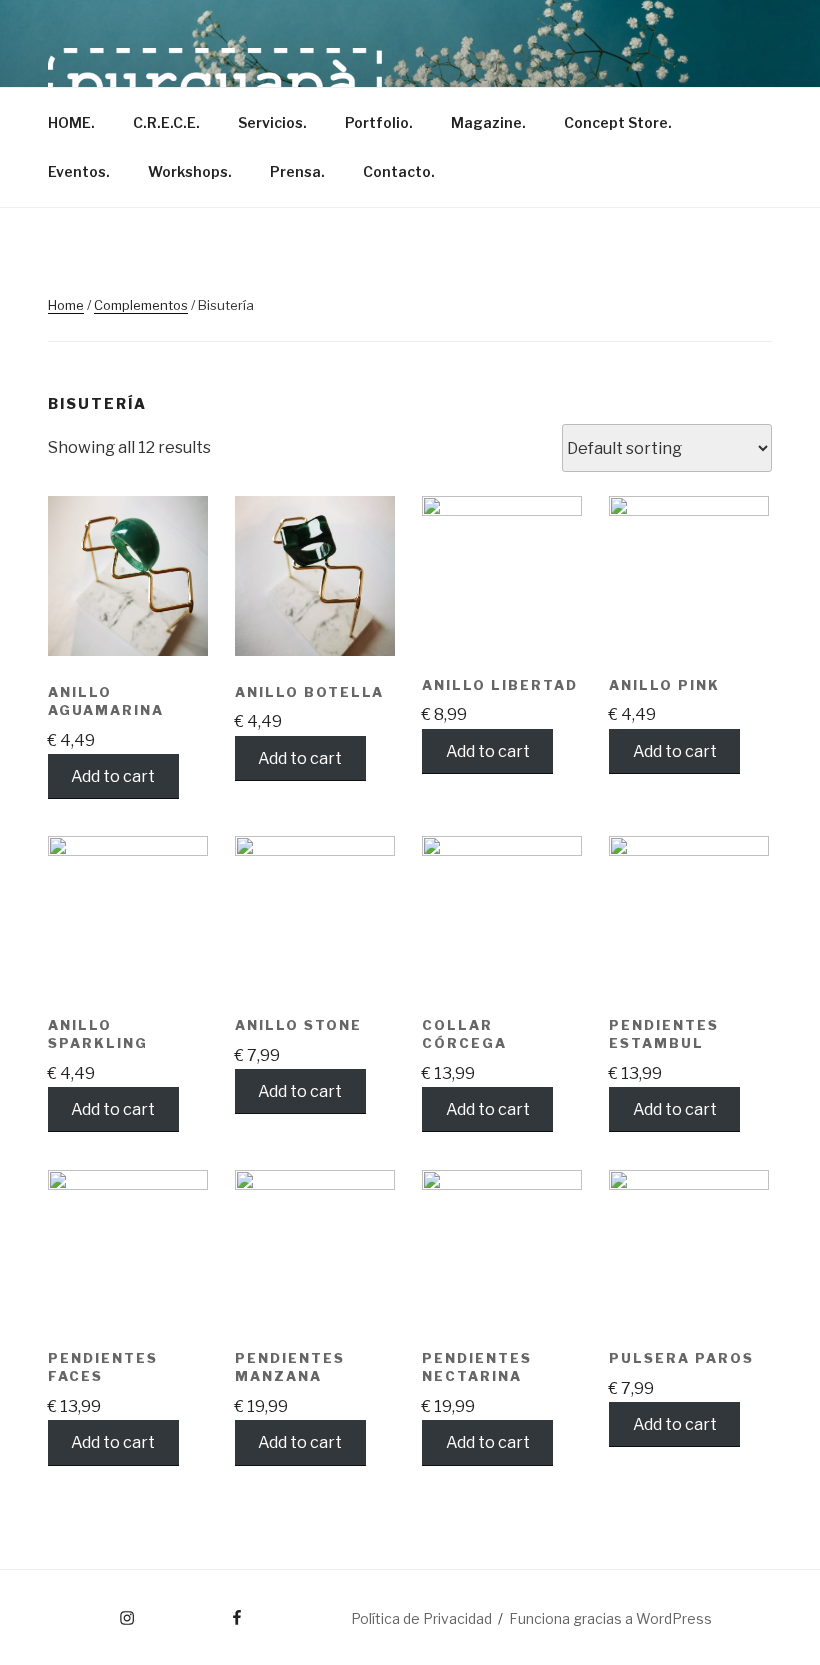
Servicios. (272, 122)
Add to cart (113, 776)
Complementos (141, 305)
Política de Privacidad (421, 1618)
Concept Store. (618, 122)
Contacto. (399, 171)
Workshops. (190, 171)
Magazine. (488, 122)
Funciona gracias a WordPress (610, 1618)
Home (66, 305)
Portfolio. (379, 122)
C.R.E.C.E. (166, 122)
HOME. (71, 122)
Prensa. (297, 171)
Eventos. (79, 171)
